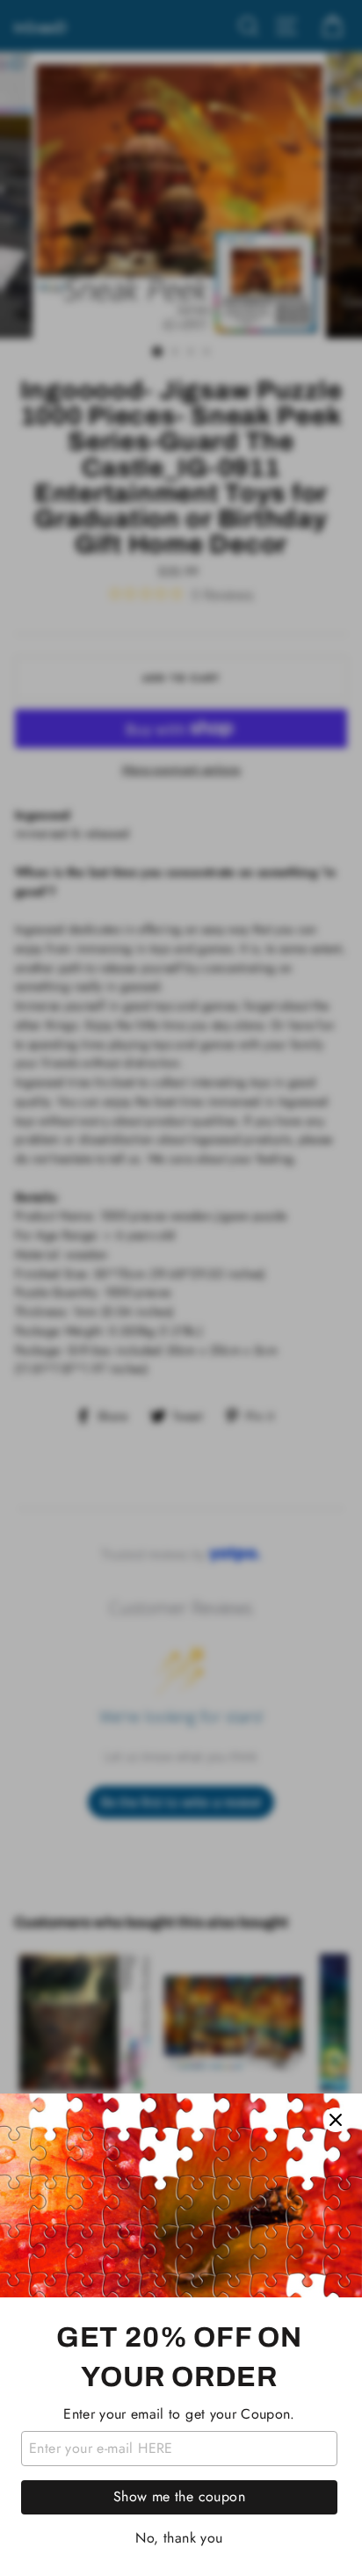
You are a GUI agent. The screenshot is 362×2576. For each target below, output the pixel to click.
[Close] (336, 2120)
